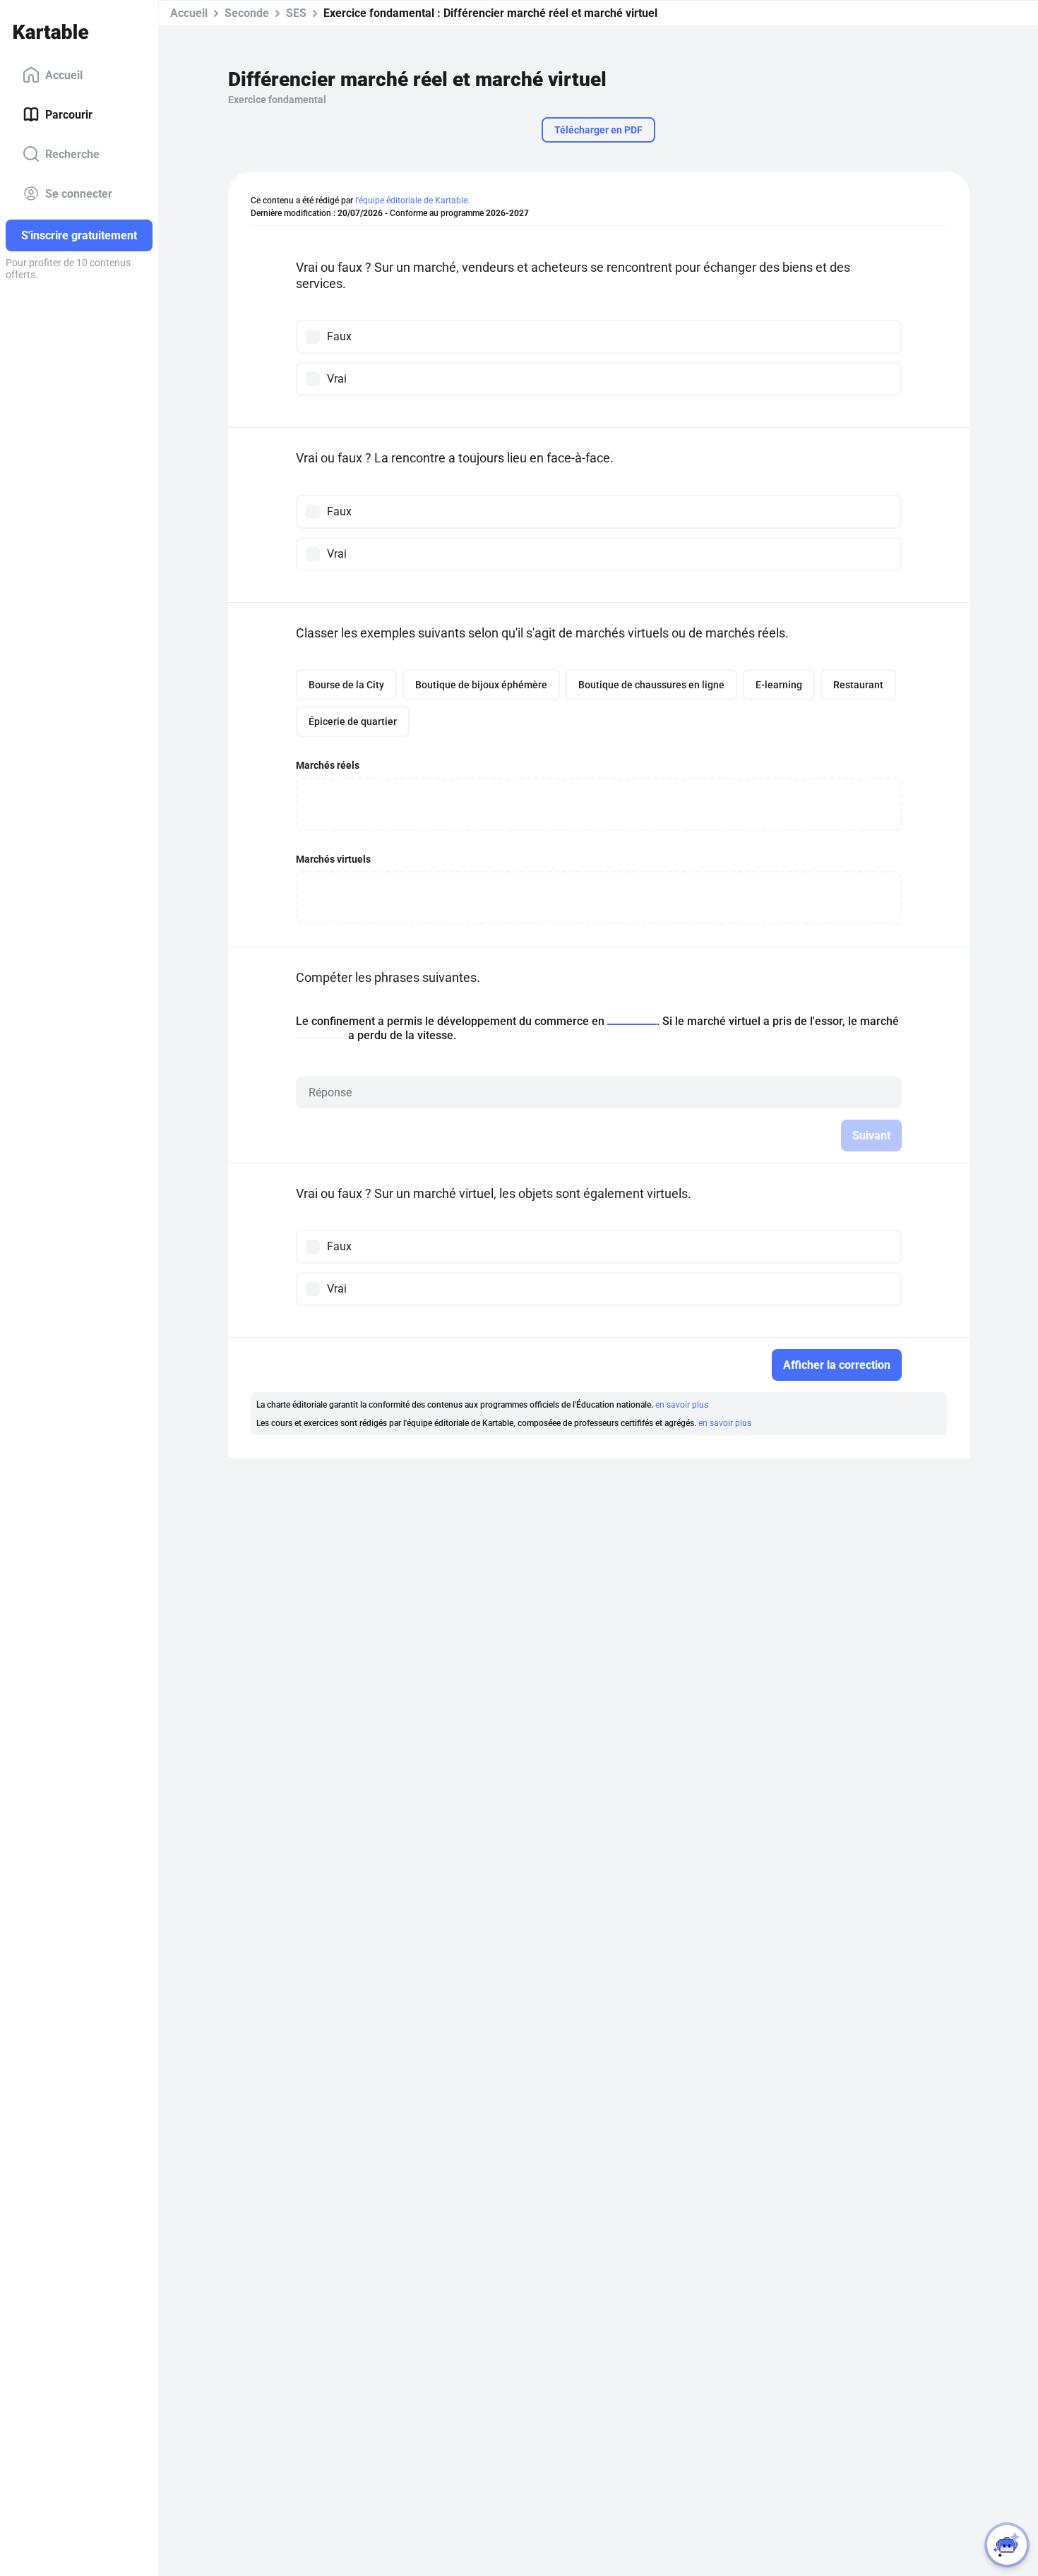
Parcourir (69, 114)
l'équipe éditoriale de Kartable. (412, 200)
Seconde (247, 13)
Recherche (72, 154)
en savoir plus (682, 1405)
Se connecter (79, 193)
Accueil (64, 74)
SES (296, 13)
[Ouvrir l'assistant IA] (1007, 2545)
